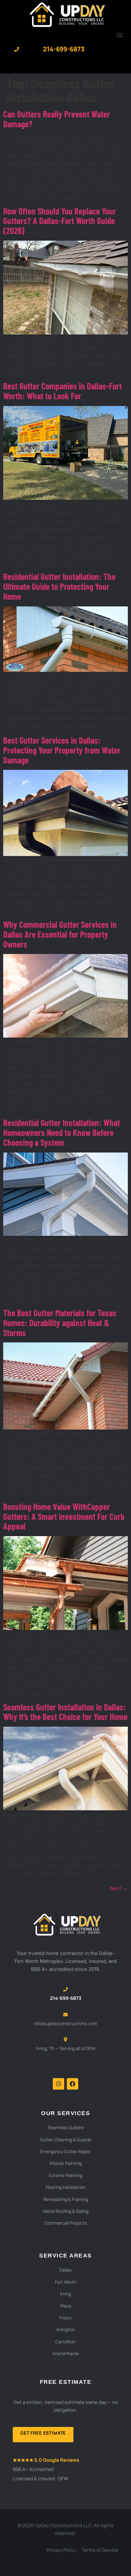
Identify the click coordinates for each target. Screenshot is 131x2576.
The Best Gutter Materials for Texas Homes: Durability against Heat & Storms (60, 1323)
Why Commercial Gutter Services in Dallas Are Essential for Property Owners (60, 934)
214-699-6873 (64, 49)
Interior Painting (66, 2163)
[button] (119, 35)
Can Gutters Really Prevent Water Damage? (57, 119)
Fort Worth (65, 2282)
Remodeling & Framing (66, 2199)
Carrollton (65, 2342)
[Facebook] (72, 2084)
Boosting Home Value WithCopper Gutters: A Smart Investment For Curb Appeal (64, 1516)
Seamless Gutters (66, 2127)
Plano (66, 2306)
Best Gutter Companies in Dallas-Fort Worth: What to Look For (62, 391)
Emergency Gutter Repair (65, 2151)
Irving (65, 2294)
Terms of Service (100, 2550)
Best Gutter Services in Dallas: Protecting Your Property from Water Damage (62, 750)
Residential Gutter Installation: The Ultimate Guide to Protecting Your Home (59, 586)
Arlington (65, 2329)
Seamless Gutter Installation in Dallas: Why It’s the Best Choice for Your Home (65, 1712)
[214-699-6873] (17, 49)
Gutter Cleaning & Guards (66, 2140)
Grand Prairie (65, 2353)
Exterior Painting (66, 2175)
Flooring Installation (65, 2187)
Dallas (65, 2270)
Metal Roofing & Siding (66, 2211)
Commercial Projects (65, 2223)
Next (119, 1888)
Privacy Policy (62, 2550)
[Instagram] (59, 2084)
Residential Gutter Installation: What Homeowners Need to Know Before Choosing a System (62, 1132)
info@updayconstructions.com (65, 2023)
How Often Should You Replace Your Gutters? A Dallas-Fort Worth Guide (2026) (60, 221)
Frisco (65, 2318)
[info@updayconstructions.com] (65, 2015)
